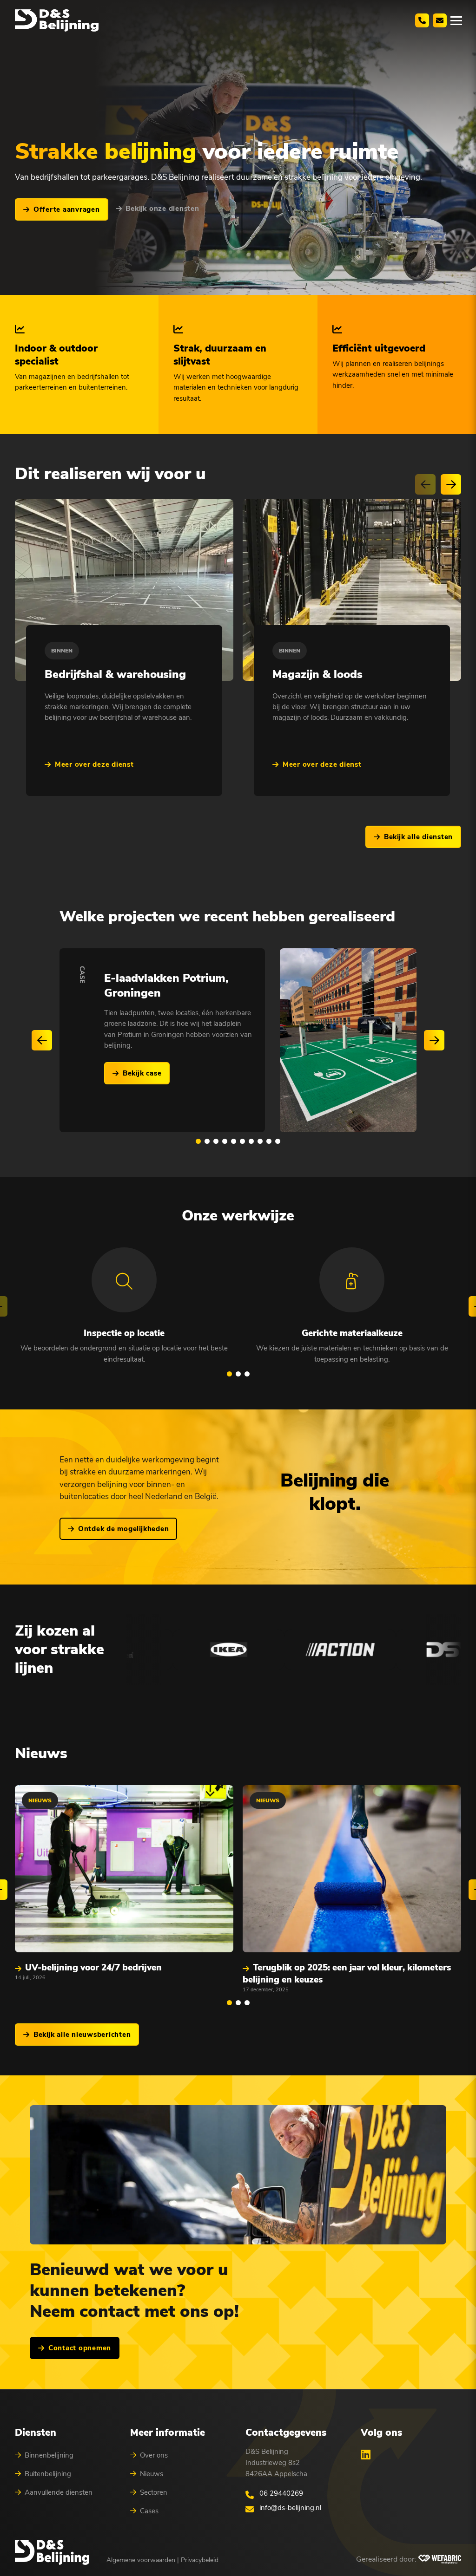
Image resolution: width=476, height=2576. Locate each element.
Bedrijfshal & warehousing (115, 674)
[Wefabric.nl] (440, 2559)
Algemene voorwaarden (141, 2560)
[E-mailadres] (440, 20)
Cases (149, 2511)
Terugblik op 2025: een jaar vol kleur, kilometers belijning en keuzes (347, 1974)
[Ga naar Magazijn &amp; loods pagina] (352, 590)
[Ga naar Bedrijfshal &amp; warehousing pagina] (124, 590)
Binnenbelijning (49, 2455)
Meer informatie (168, 2433)
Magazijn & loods (317, 674)
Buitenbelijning (48, 2474)
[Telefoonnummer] (422, 20)
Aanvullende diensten (59, 2492)
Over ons (154, 2455)
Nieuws (152, 2474)
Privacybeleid (200, 2560)
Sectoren (154, 2492)
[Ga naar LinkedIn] (366, 2454)
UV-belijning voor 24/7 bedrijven (93, 1968)
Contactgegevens (286, 2433)
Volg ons (381, 2433)
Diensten (36, 2433)
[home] (57, 20)
